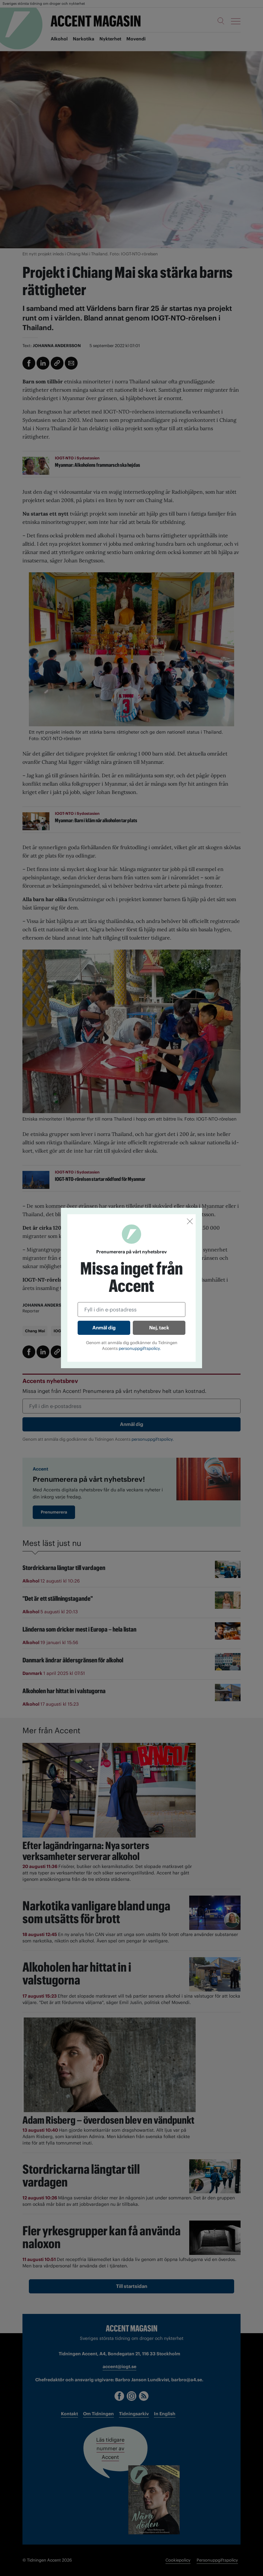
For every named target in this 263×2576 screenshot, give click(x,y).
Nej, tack (159, 1328)
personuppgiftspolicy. (140, 1348)
